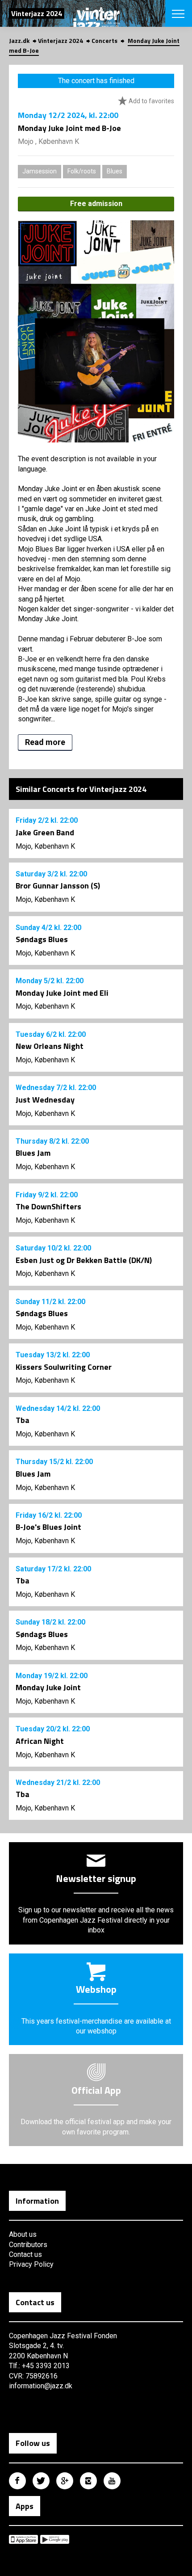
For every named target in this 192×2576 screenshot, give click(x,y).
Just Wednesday (45, 1100)
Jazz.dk (19, 40)
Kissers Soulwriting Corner (64, 1367)
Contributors (28, 2245)
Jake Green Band (45, 832)
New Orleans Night (50, 1046)
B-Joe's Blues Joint (48, 1527)
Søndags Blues (42, 939)
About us (23, 2234)
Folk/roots (82, 171)
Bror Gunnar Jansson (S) (58, 886)
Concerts (104, 40)
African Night (40, 1741)
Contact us (25, 2254)
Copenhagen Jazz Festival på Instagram (88, 2481)
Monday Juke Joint (48, 1687)
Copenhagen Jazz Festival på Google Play (55, 2539)
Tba (23, 1420)
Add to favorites (151, 101)
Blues (115, 171)
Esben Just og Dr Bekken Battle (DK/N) (84, 1260)
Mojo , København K (48, 141)
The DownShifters (48, 1206)
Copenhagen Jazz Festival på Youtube (112, 2481)
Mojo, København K (45, 846)
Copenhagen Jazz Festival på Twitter (41, 2481)
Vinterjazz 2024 (61, 40)
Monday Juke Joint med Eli (62, 993)
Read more (45, 742)
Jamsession (40, 171)
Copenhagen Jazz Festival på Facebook (17, 2481)
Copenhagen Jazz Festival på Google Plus (65, 2481)
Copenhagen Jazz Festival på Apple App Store (23, 2539)
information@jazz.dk (41, 2386)
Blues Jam (33, 1153)
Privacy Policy (31, 2264)
